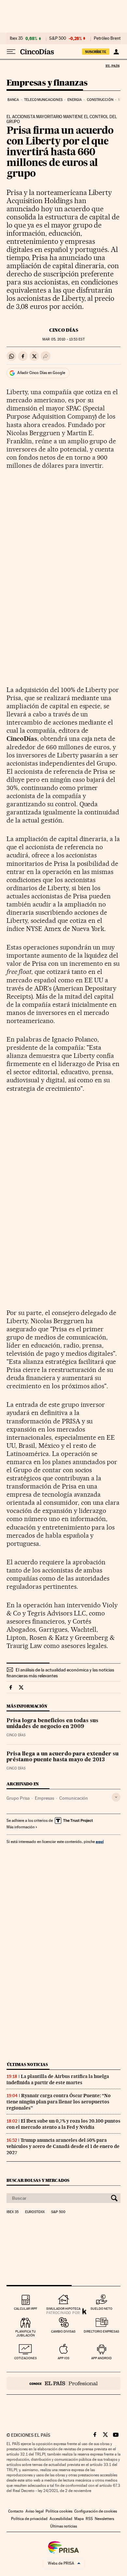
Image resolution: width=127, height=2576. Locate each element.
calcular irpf (26, 2309)
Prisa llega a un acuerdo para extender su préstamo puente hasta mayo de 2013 (63, 1757)
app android (101, 2358)
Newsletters (104, 2519)
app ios (63, 2358)
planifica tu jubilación (26, 2333)
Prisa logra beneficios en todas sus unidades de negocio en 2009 (52, 1724)
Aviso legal (35, 2511)
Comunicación (74, 1798)
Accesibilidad (61, 2519)
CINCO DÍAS (64, 330)
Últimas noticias (27, 2064)
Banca (13, 100)
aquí (100, 1842)
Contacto (16, 2511)
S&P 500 (58, 38)
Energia (75, 100)
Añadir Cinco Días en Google (41, 373)
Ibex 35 (16, 38)
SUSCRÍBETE (96, 52)
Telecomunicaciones (43, 100)
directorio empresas (101, 2331)
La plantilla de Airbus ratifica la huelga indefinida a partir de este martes (58, 2079)
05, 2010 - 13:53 (63, 339)
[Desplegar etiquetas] (116, 1797)
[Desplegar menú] (11, 52)
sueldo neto (101, 2309)
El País (112, 66)
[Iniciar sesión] (116, 52)
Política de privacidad (29, 2519)
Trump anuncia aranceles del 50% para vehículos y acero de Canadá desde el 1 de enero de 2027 (63, 2146)
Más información (21, 1827)
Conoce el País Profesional (63, 2383)
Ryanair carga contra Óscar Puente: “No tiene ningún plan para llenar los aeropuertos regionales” (59, 2102)
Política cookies (59, 2511)
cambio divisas (63, 2331)
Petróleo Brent (107, 38)
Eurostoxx (35, 2212)
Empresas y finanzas (47, 83)
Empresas (44, 1798)
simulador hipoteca (63, 2309)
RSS (89, 2519)
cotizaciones (26, 2358)
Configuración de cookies (96, 2511)
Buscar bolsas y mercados (38, 2180)
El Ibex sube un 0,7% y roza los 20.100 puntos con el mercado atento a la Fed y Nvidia (63, 2124)
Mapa (79, 2519)
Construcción (100, 100)
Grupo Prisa (18, 1798)
